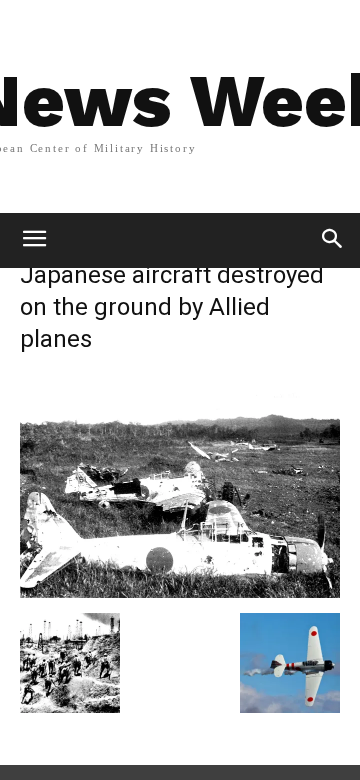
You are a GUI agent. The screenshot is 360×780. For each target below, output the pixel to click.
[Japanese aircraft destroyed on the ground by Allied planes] (180, 592)
